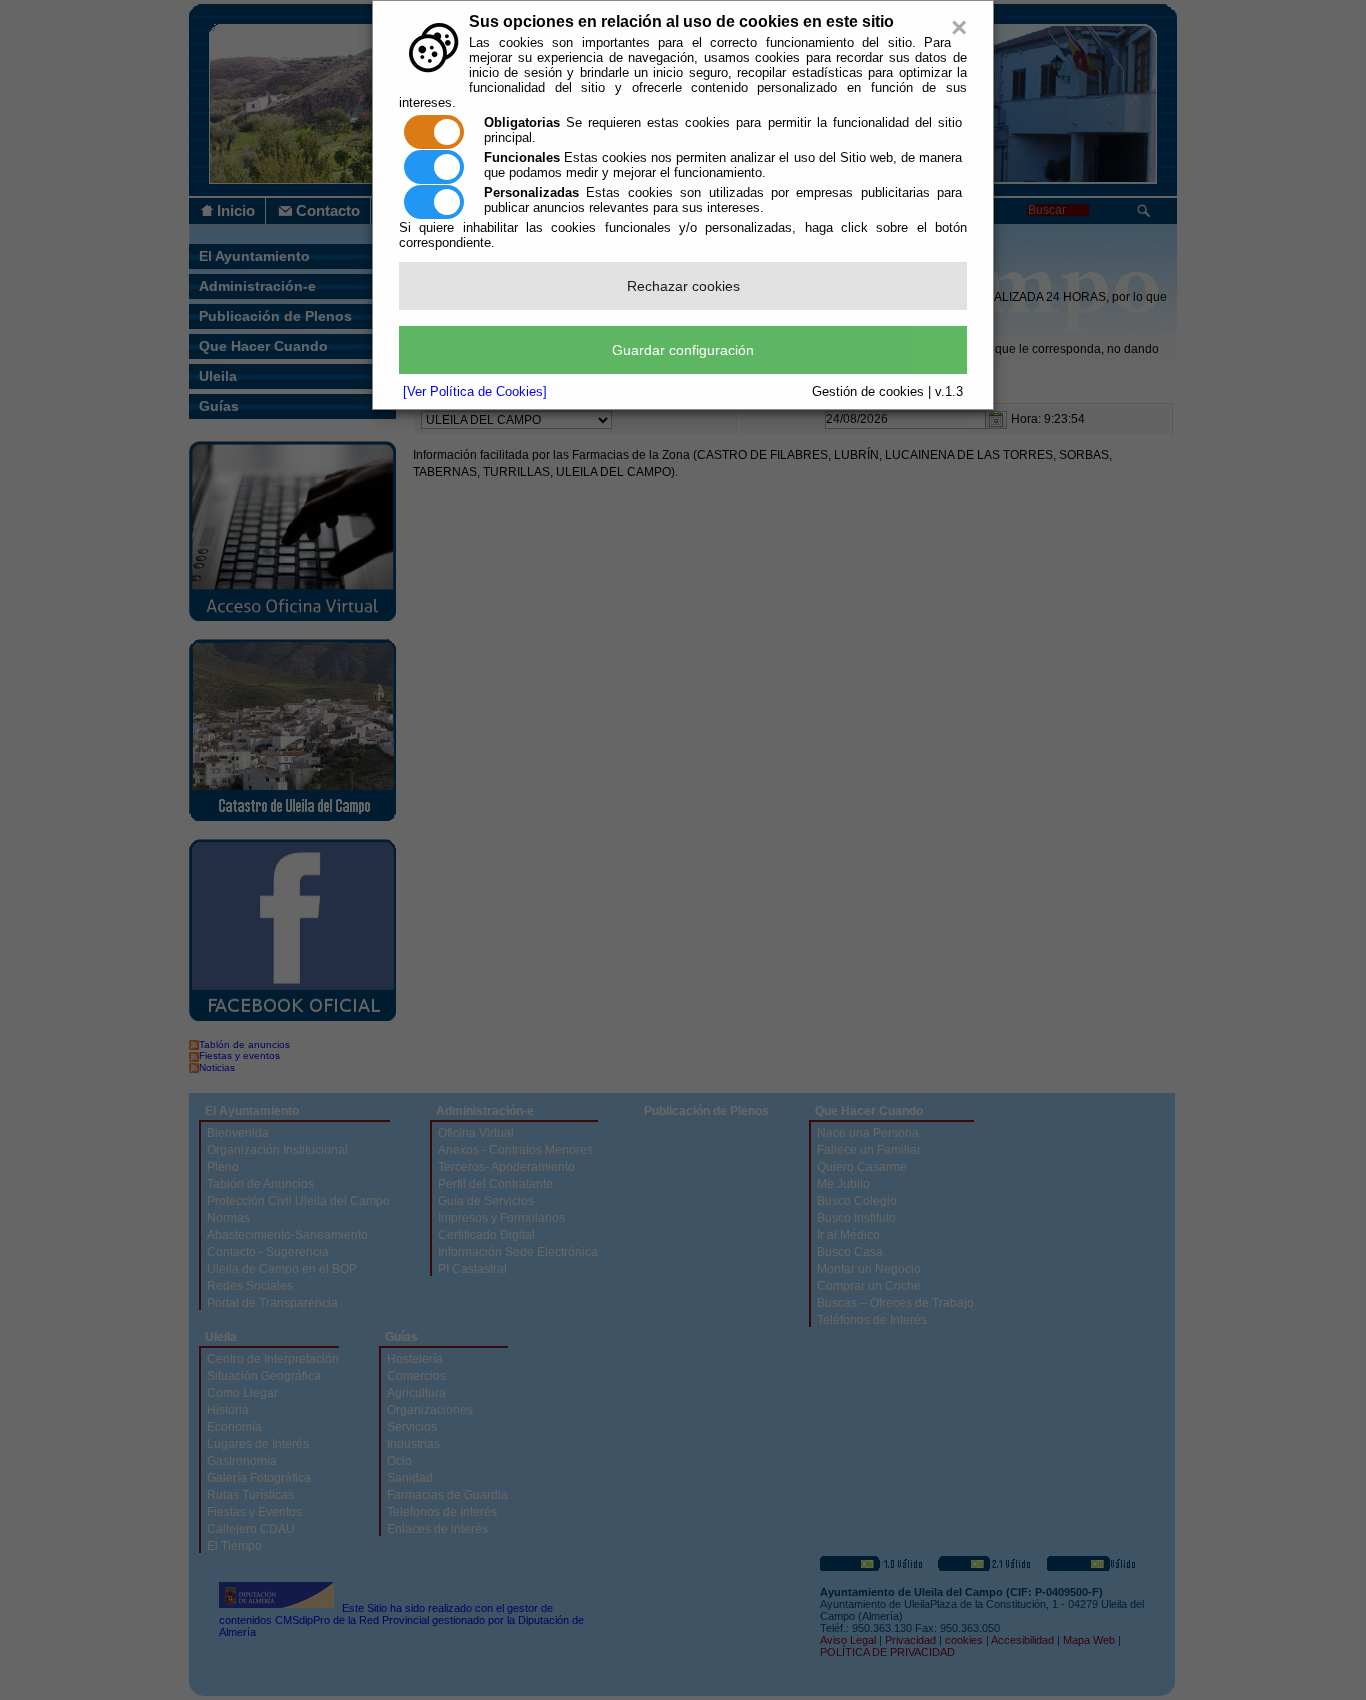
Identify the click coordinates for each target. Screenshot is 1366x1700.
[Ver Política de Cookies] (475, 391)
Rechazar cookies (683, 286)
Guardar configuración (683, 350)
